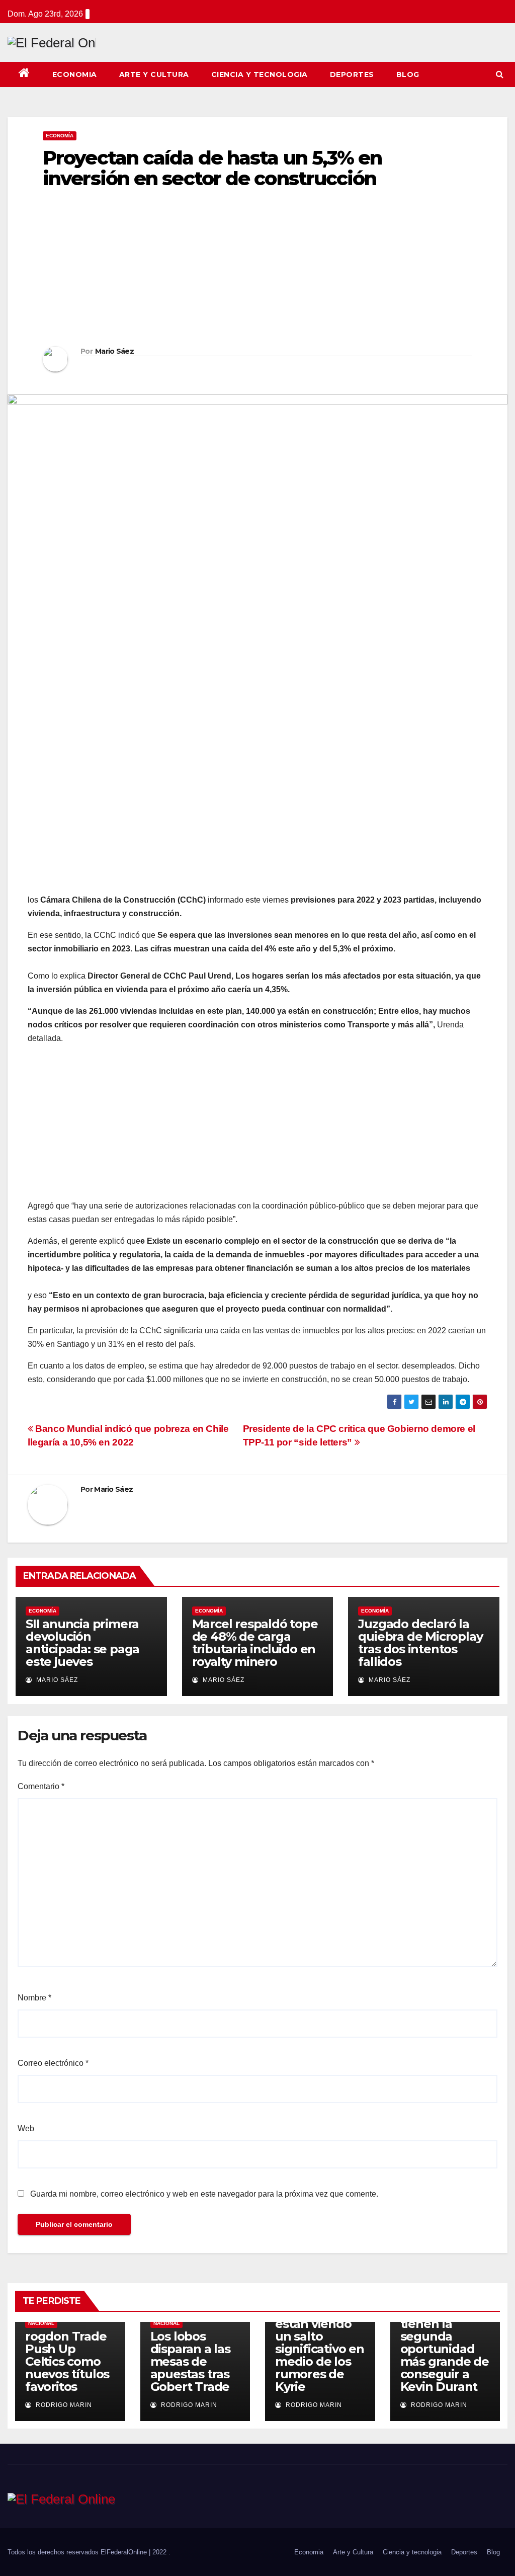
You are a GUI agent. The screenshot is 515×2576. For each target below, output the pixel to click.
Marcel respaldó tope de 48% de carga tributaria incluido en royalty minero (255, 1643)
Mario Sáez (114, 351)
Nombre (34, 1998)
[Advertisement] (257, 271)
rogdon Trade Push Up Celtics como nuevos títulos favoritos (67, 2361)
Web (26, 2128)
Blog (408, 74)
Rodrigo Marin (63, 2405)
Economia (75, 74)
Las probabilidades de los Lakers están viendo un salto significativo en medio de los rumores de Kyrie (320, 2336)
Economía (60, 136)
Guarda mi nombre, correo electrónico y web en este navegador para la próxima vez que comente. (204, 2194)
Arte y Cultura (154, 74)
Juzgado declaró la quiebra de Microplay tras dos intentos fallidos (420, 1643)
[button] (500, 74)
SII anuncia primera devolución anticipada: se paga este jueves (82, 1643)
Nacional (41, 2323)
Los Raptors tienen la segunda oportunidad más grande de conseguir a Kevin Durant (445, 2349)
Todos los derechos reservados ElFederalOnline (78, 2552)
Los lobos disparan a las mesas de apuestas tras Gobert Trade (190, 2361)
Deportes (352, 74)
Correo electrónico (53, 2063)
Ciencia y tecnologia (260, 74)
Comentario (41, 1786)
